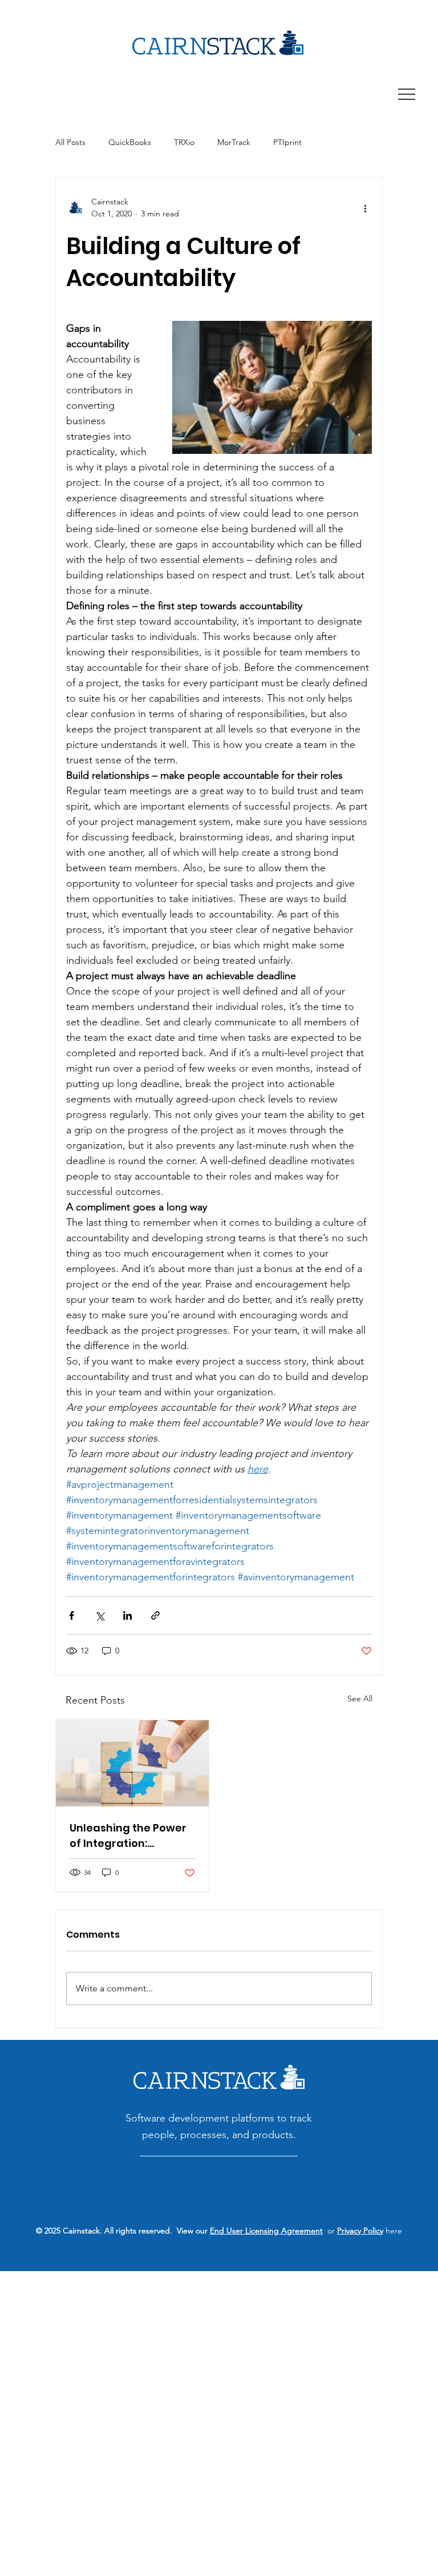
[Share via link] (155, 1615)
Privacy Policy (360, 2231)
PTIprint (287, 142)
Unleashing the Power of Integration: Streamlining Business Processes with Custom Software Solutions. (132, 1836)
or (330, 2231)
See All (360, 1698)
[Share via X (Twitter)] (100, 1615)
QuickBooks (130, 142)
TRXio (184, 142)
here (393, 2231)
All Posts (70, 142)
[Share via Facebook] (72, 1615)
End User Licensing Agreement (266, 2231)
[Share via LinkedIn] (127, 1615)
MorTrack (234, 142)
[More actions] (365, 208)
